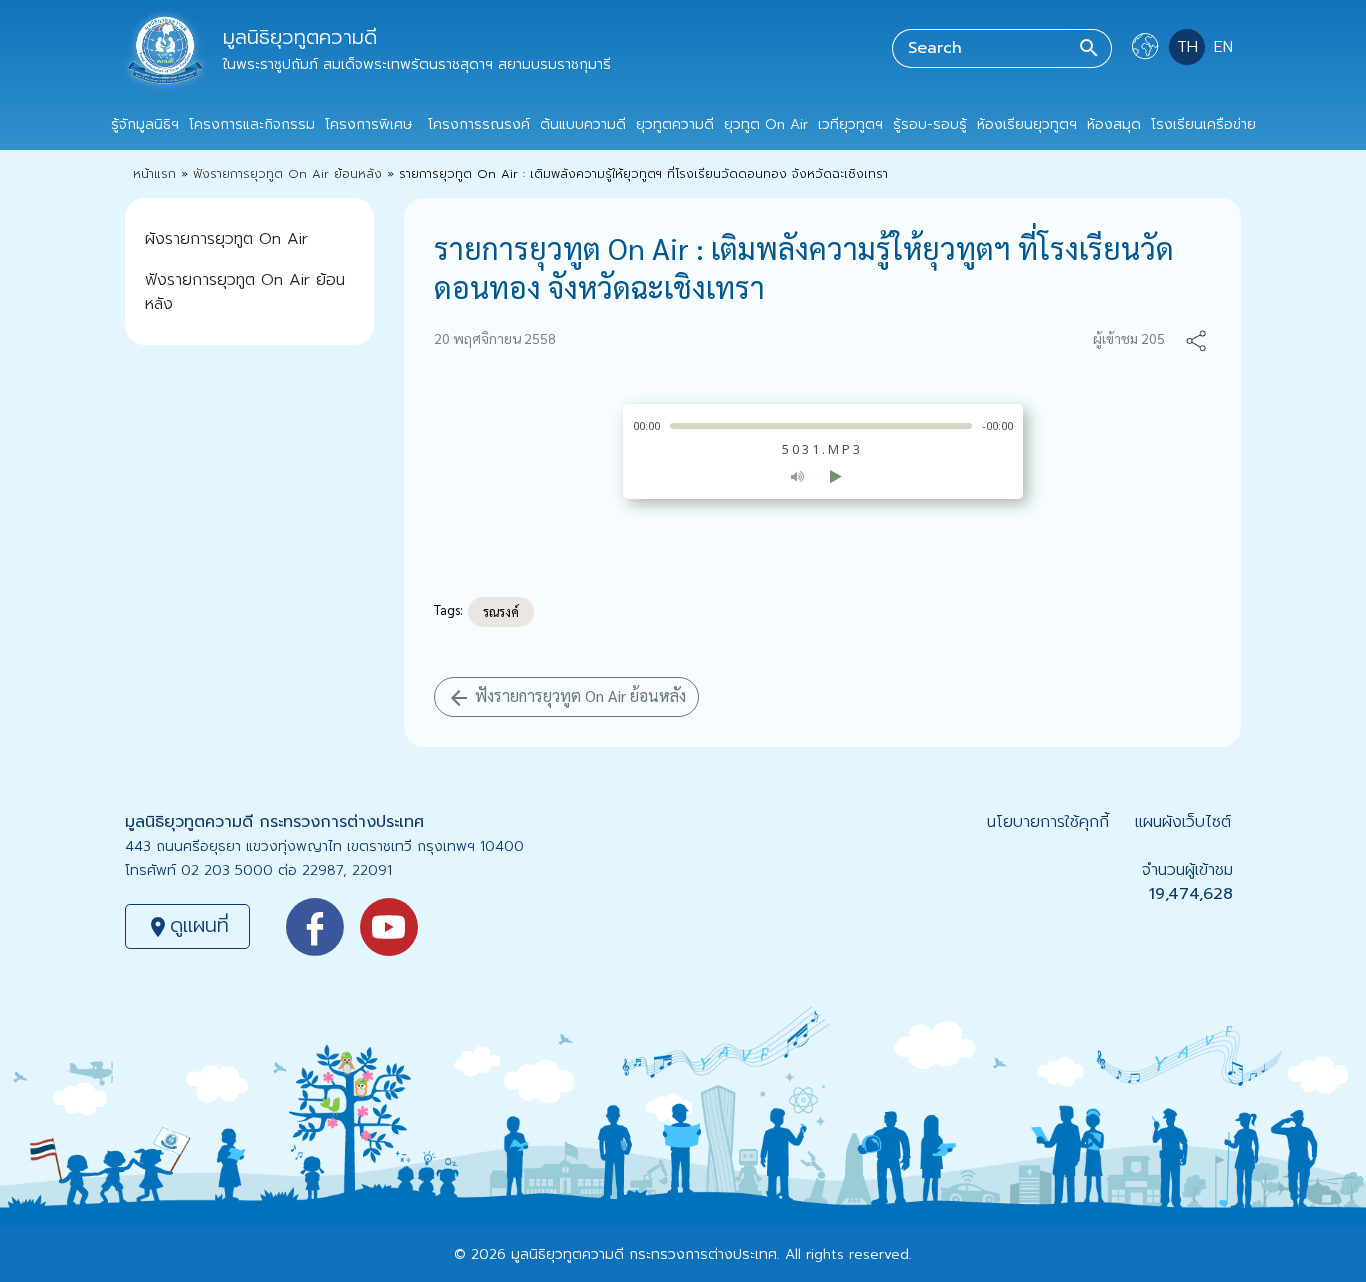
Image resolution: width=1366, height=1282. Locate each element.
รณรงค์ (501, 611)
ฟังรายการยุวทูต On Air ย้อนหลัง (287, 174)
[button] (1196, 338)
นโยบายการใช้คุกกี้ (1048, 822)
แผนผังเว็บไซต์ (1183, 822)
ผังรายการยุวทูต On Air (226, 239)
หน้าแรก (154, 174)
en (1223, 47)
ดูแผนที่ (187, 925)
